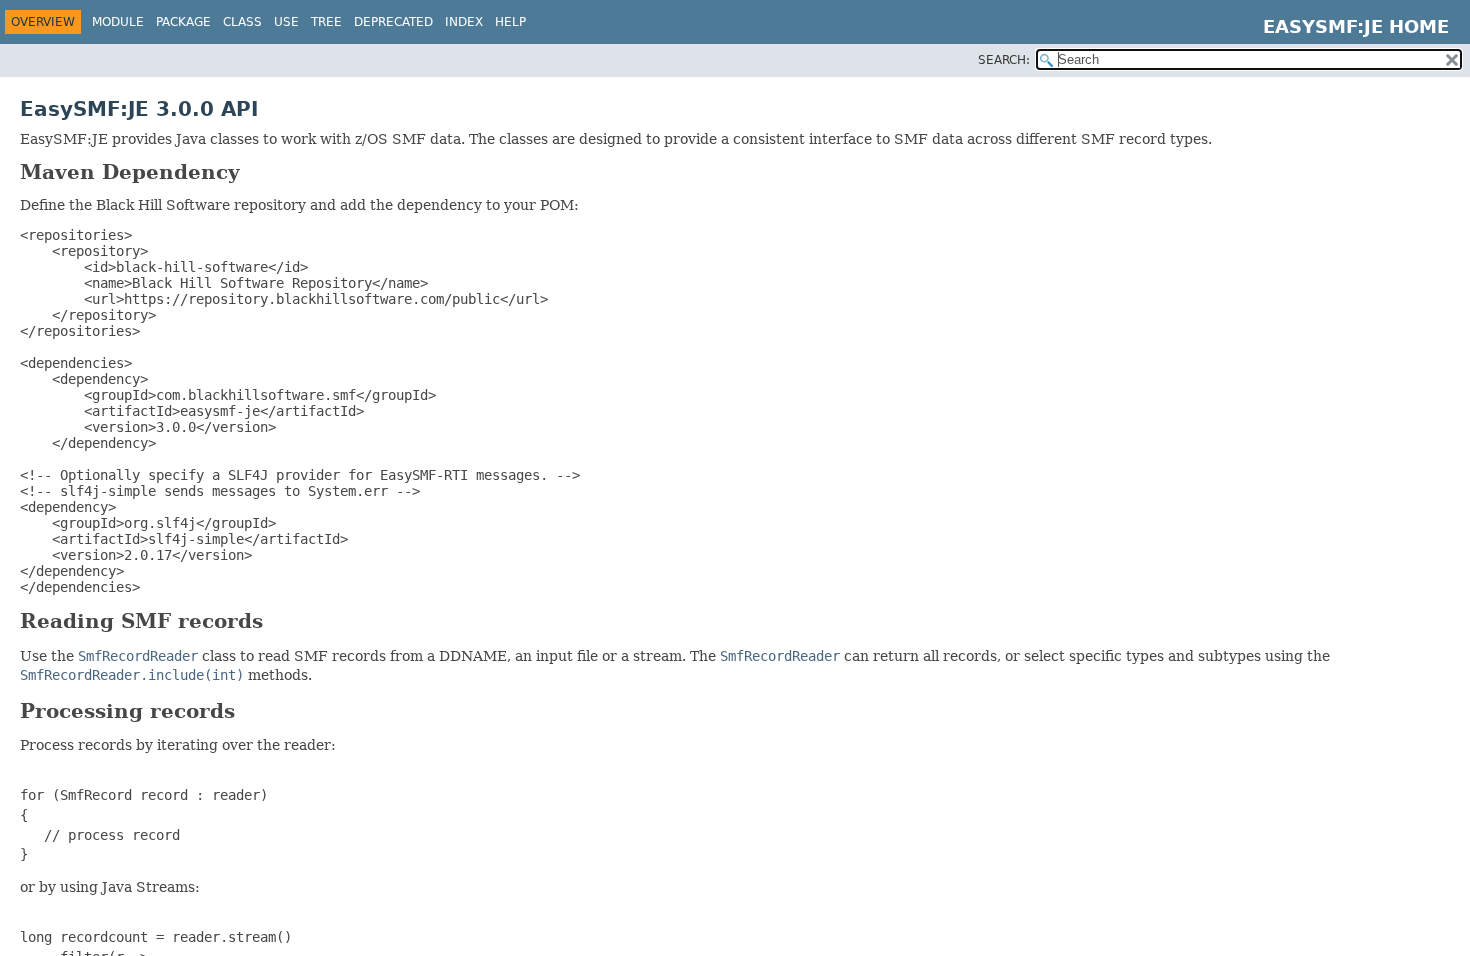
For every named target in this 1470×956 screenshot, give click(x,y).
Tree (326, 22)
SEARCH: (1004, 60)
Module (118, 22)
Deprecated (393, 22)
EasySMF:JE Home (1356, 26)
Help (510, 22)
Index (464, 22)
